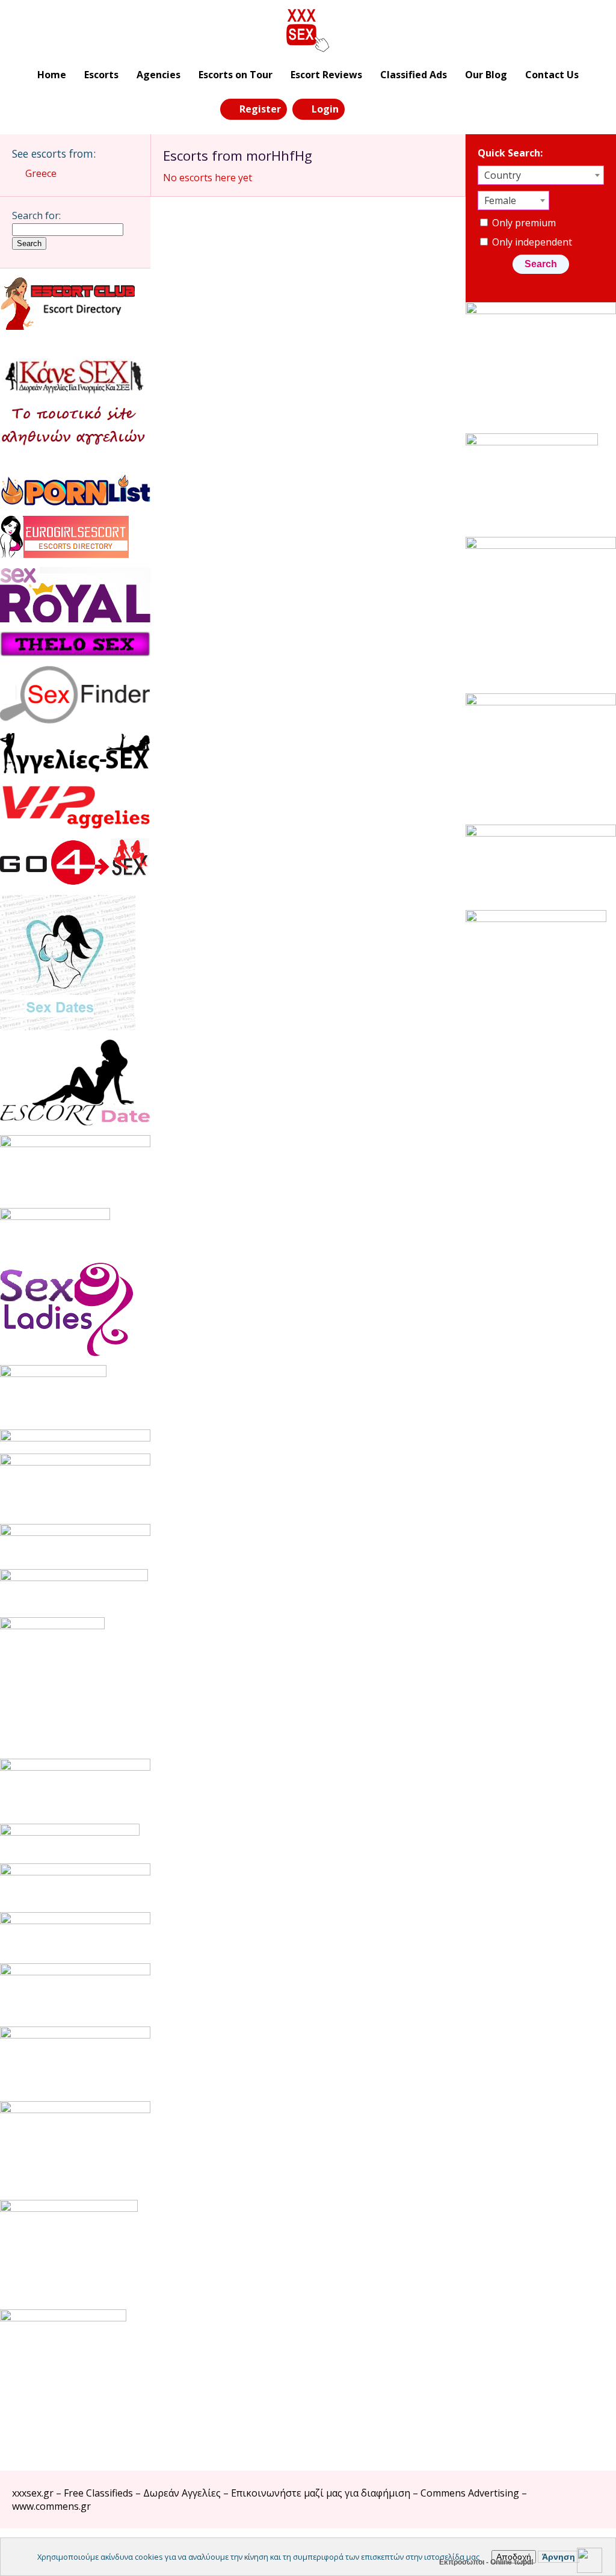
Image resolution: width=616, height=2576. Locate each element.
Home (52, 75)
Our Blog (486, 75)
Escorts (101, 75)
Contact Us (552, 75)
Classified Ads (414, 75)
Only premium (523, 223)
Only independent (531, 242)
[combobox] (541, 175)
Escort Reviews (326, 75)
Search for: (36, 215)
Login (325, 109)
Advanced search (547, 283)
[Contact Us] (388, 108)
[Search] (361, 108)
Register (260, 109)
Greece (41, 173)
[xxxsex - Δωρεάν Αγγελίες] (308, 31)
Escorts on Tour (236, 75)
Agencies (159, 75)
